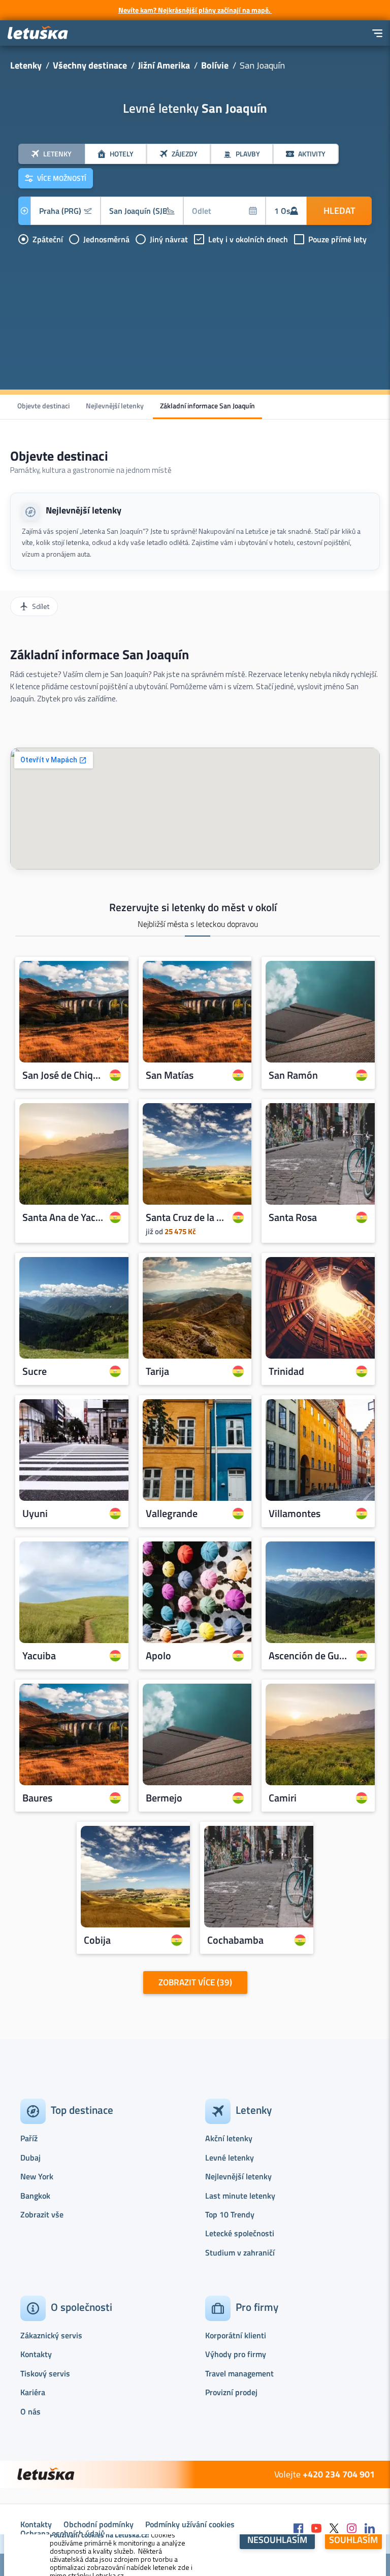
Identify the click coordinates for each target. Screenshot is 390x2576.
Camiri (283, 1798)
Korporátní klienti (236, 2335)
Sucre (35, 1372)
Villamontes (295, 1514)
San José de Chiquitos (63, 1075)
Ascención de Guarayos (310, 1656)
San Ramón (293, 1075)
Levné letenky (230, 2158)
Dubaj (30, 2158)
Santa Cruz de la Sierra (187, 1217)
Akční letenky (229, 2138)
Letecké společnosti (240, 2233)
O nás (30, 2411)
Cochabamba (235, 1941)
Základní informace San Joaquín (207, 406)
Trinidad (286, 1372)
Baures (37, 1798)
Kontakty (36, 2354)
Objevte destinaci (43, 406)
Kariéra (33, 2392)
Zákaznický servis (51, 2335)
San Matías (170, 1075)
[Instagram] (352, 2529)
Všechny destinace (90, 65)
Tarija (157, 1372)
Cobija (97, 1941)
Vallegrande (172, 1514)
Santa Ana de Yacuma (63, 1217)
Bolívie (215, 65)
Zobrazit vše (42, 2214)
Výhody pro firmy (236, 2354)
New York (37, 2176)
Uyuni (35, 1514)
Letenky (26, 65)
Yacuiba (39, 1656)
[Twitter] (334, 2529)
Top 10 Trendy (230, 2214)
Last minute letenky (240, 2196)
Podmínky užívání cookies (190, 2524)
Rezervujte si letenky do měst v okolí (193, 907)
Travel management (239, 2373)
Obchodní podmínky (99, 2524)
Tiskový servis (45, 2373)
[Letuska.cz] (38, 33)
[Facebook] (299, 2529)
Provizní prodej (231, 2392)
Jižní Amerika (164, 65)
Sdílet (41, 606)
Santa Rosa (293, 1217)
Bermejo (164, 1798)
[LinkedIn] (370, 2529)
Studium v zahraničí (240, 2252)
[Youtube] (316, 2529)
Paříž (29, 2138)
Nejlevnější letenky (115, 406)
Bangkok (35, 2196)
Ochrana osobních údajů (63, 2533)
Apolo (158, 1656)
